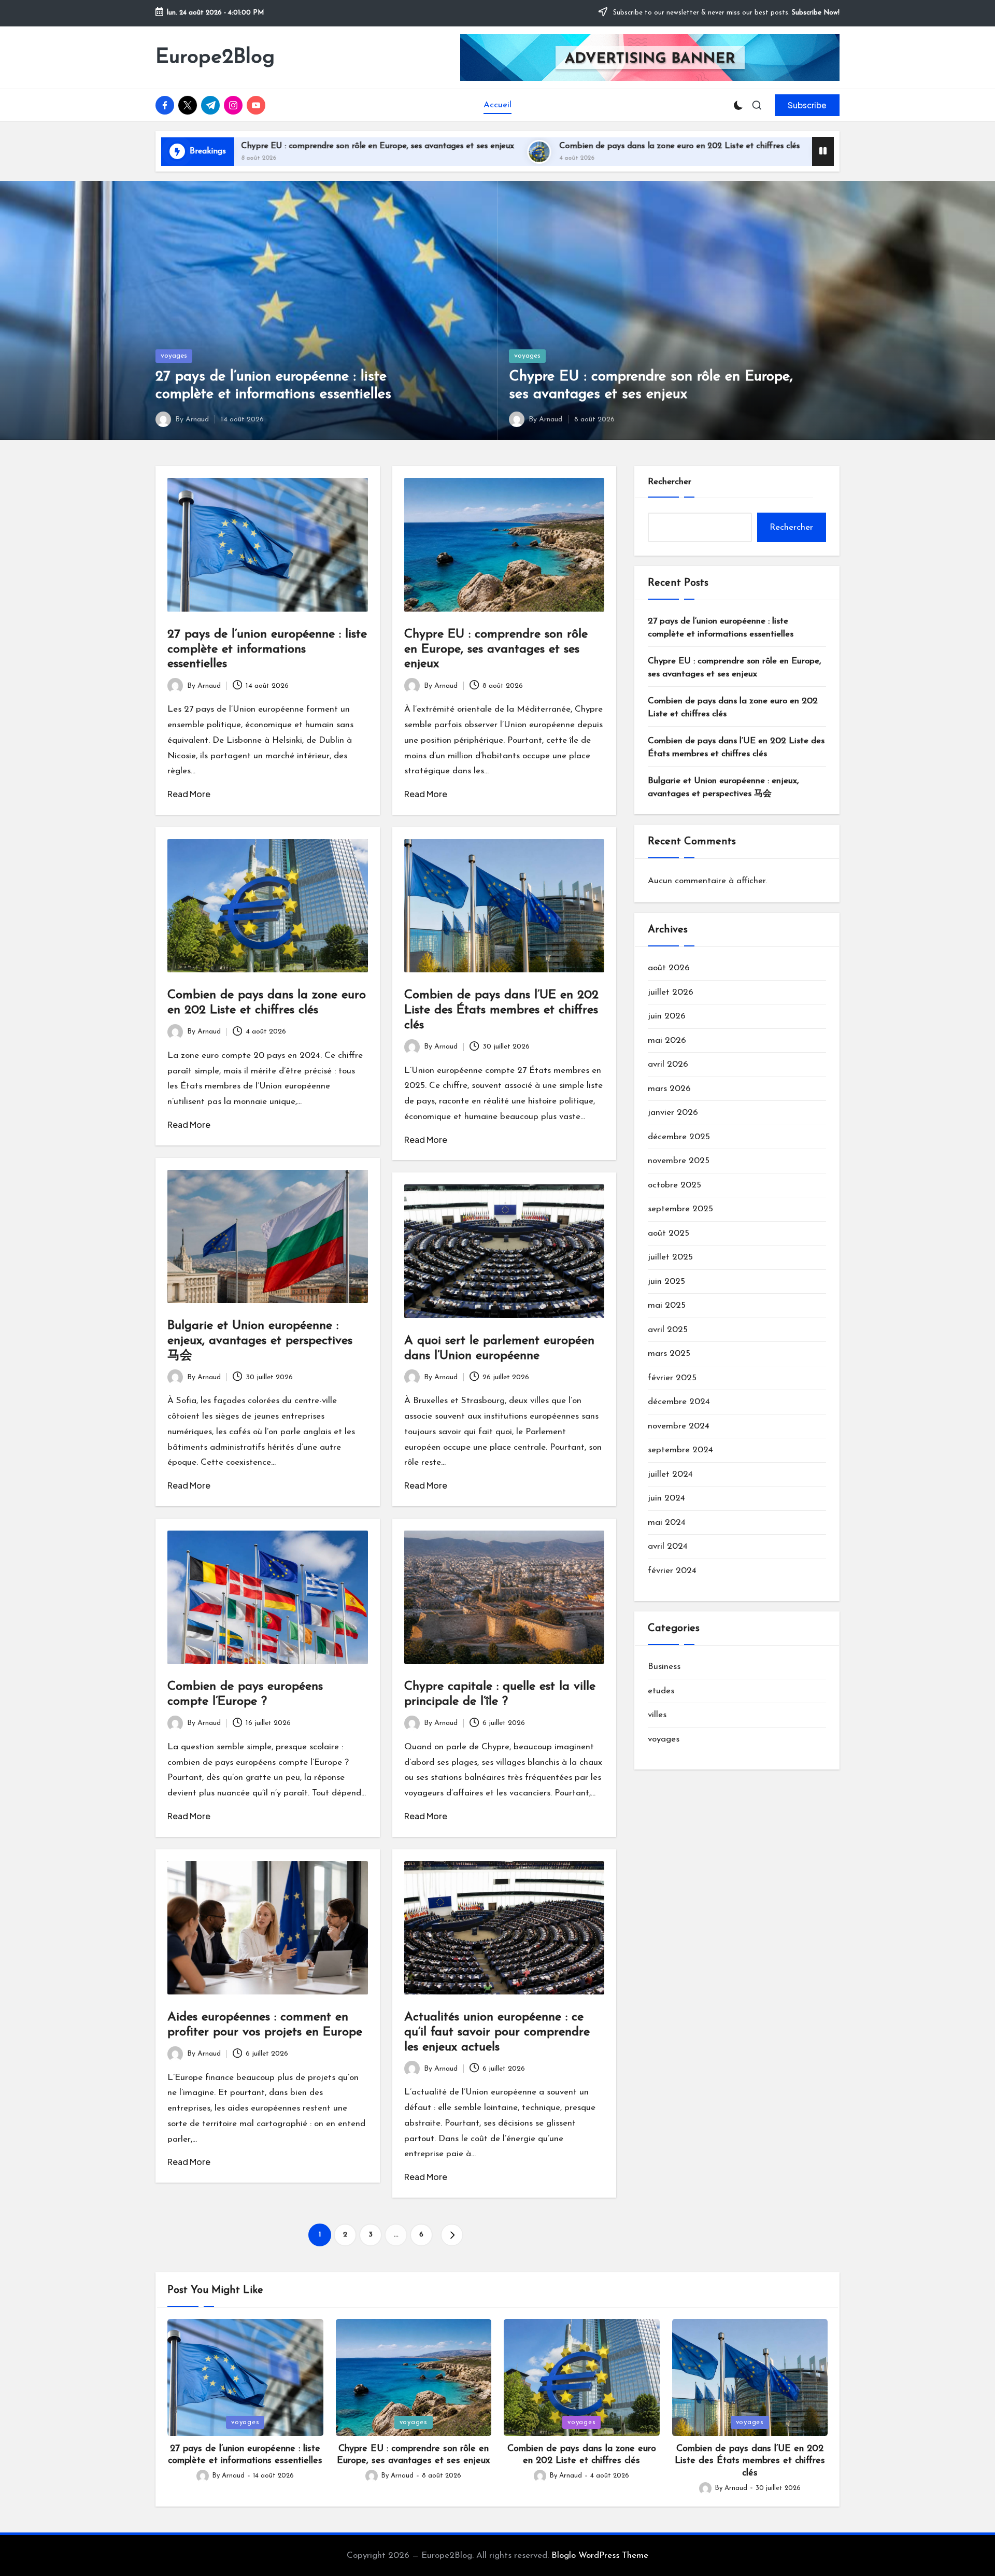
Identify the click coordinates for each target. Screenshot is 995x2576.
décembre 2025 (679, 1137)
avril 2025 (668, 1330)
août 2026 (669, 968)
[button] (807, 105)
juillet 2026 (671, 992)
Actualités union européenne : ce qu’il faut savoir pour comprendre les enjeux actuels (497, 2032)
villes (657, 1715)
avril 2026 (668, 1065)
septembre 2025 (680, 1209)
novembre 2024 (679, 1426)
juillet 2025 (670, 1258)
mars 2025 (669, 1354)
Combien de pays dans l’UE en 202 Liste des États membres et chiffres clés (774, 146)
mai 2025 (667, 1306)
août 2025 (669, 1233)
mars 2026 (669, 1089)
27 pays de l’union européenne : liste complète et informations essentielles (267, 649)
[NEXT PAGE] (452, 2235)
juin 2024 (666, 1499)
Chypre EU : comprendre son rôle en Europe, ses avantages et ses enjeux (496, 649)
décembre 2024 (679, 1402)
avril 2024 (668, 1547)
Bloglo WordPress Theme (600, 2556)
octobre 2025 (674, 1185)
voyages (174, 356)
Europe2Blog (215, 58)
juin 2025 (666, 1282)
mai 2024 (667, 1523)
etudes (661, 1691)
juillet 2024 (670, 1474)
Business (664, 1667)
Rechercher (670, 482)
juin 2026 (667, 1017)
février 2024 (672, 1571)
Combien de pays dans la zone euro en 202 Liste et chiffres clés (465, 146)
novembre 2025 (679, 1161)
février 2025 (672, 1378)
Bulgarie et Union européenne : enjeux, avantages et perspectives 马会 (260, 1341)
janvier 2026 (673, 1113)
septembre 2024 (680, 1450)
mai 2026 (667, 1041)
